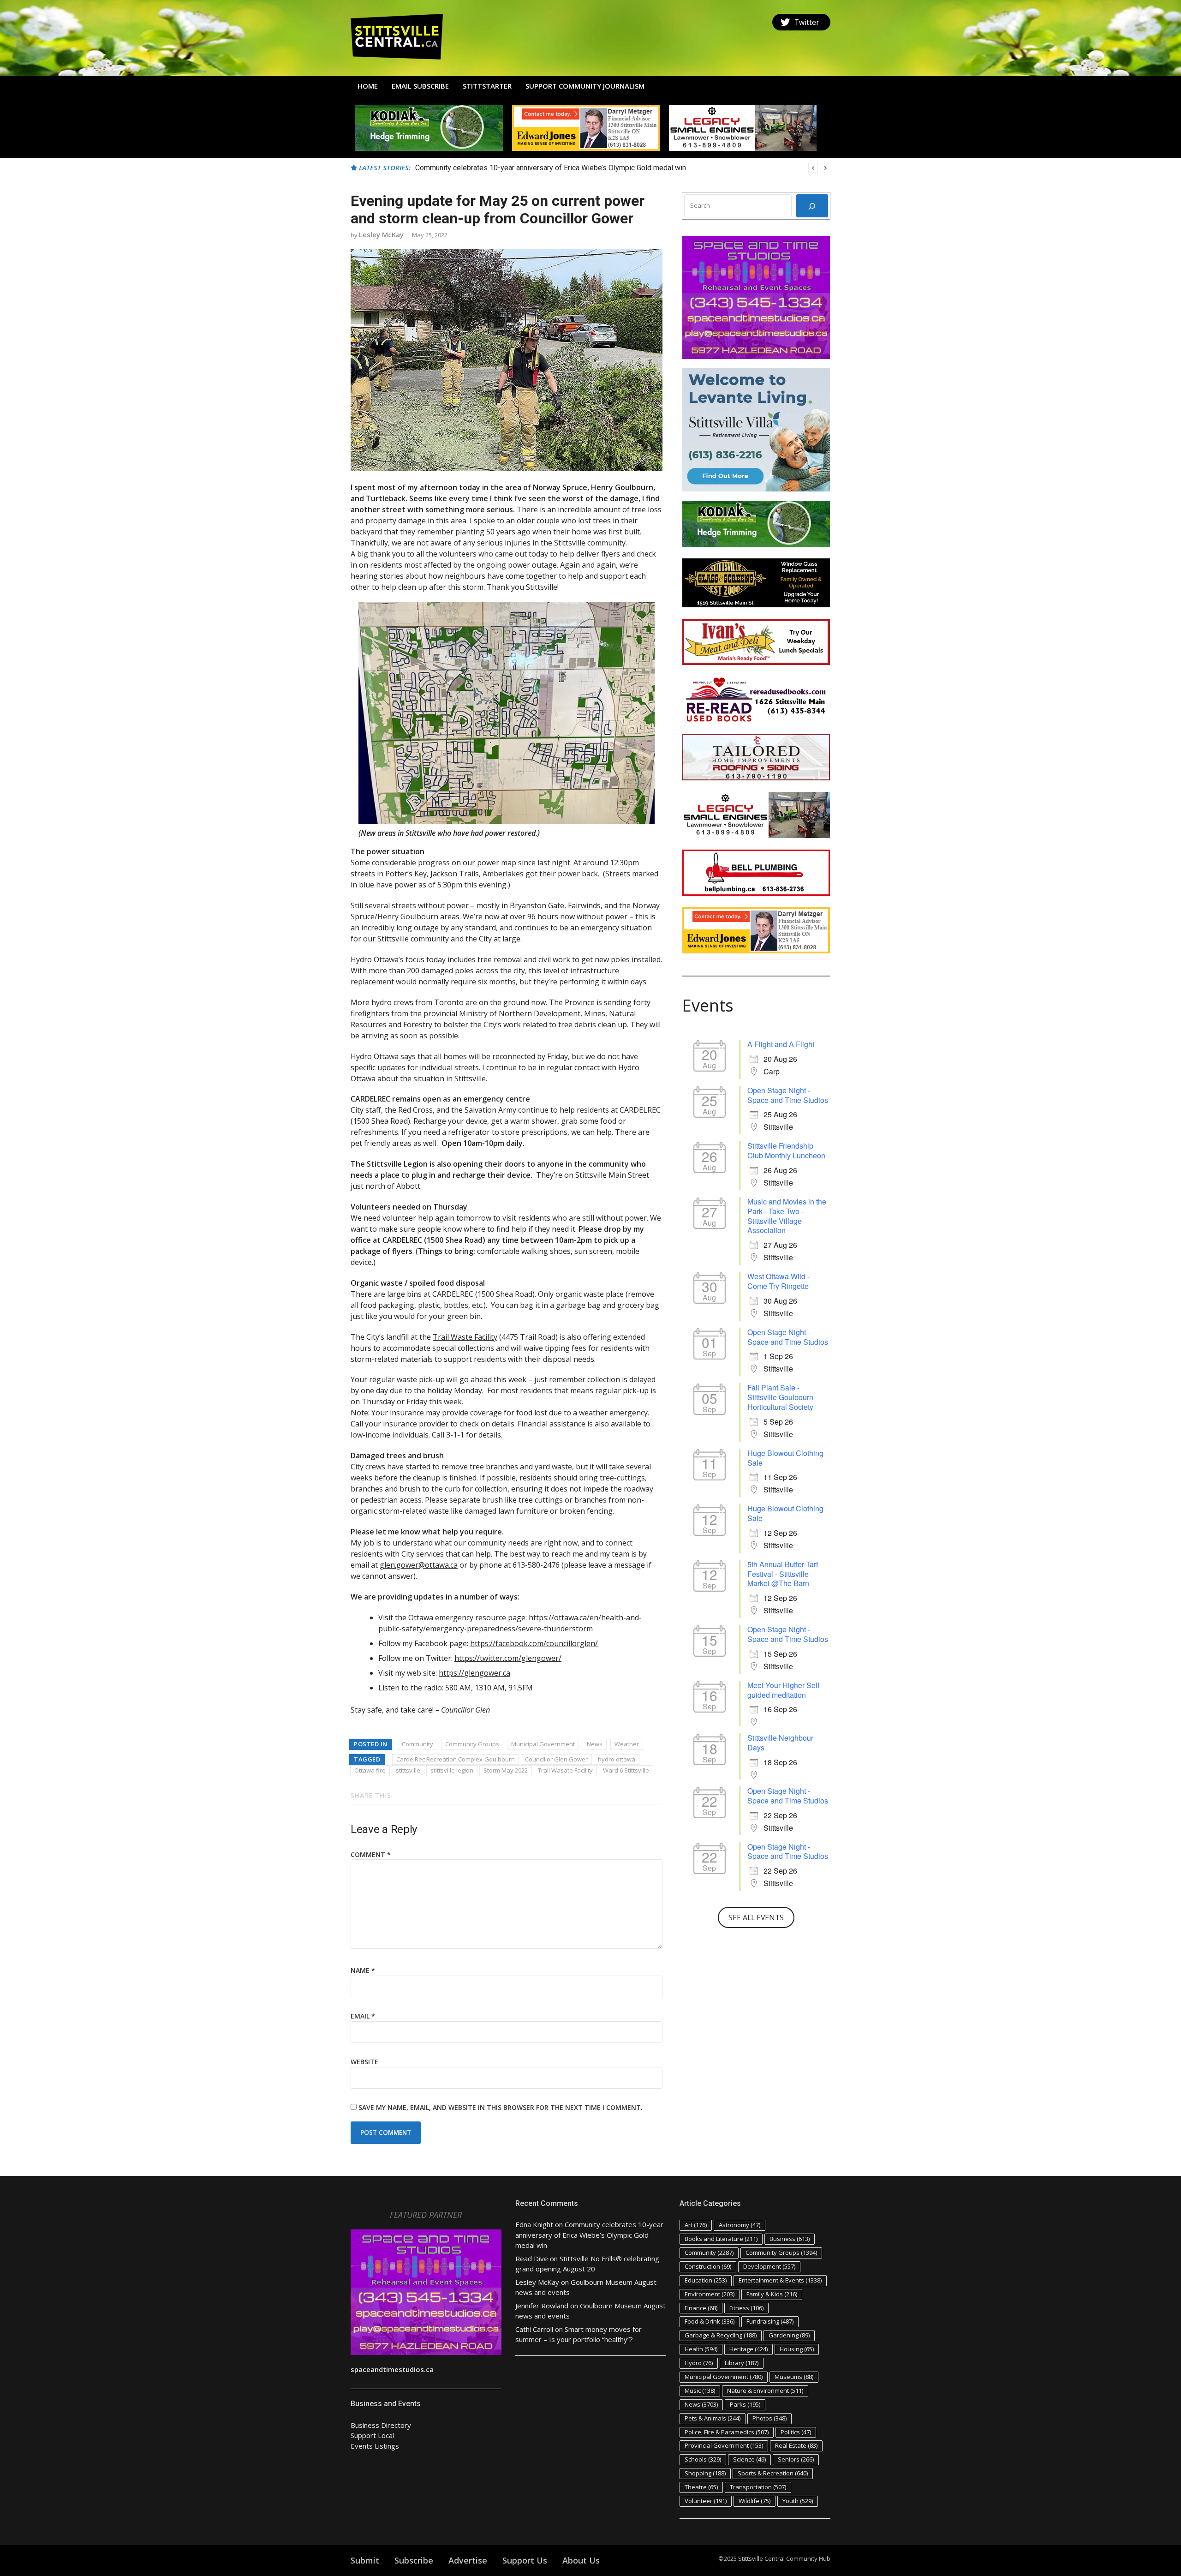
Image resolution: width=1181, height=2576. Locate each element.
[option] (623, 168)
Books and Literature (721, 2239)
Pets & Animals (713, 2418)
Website (364, 2062)
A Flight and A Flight (781, 1044)
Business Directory (381, 2425)
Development (769, 2266)
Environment (710, 2294)
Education (706, 2280)
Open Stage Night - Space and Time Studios (788, 1095)
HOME (368, 86)
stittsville (408, 1770)
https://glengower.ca (474, 1673)
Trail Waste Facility (465, 1337)
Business (790, 2239)
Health (701, 2349)
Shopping (705, 2473)
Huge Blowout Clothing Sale (785, 1458)
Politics (796, 2432)
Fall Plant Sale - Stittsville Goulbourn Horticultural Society (780, 1397)
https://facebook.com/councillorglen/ (534, 1643)
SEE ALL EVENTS (756, 1917)
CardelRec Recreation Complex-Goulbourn (456, 1759)
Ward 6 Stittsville (626, 1770)
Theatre (701, 2487)
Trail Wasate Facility (565, 1770)
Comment (371, 1854)
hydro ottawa (617, 1759)
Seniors (796, 2459)
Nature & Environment (765, 2390)
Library (742, 2363)
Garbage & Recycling (721, 2335)
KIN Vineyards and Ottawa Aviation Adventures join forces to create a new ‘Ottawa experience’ (566, 168)
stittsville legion (452, 1770)
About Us (581, 2560)
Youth (798, 2501)
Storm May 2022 (506, 1770)
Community (418, 1744)
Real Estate (796, 2445)
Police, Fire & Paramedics (727, 2432)
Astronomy (740, 2225)
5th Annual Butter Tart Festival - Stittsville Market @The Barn (783, 1574)
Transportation (758, 2487)
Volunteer (706, 2501)
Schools (703, 2459)
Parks (745, 2404)
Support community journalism (585, 86)
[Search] (812, 206)
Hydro (699, 2363)
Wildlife (755, 2501)
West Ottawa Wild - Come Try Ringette (778, 1281)
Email (363, 2016)
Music (700, 2390)
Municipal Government (543, 1744)
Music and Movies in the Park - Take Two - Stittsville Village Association (787, 1216)
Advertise (468, 2560)
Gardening (789, 2335)
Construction (708, 2266)
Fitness (746, 2308)
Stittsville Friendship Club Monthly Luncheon (786, 1150)
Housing (797, 2349)
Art (696, 2225)
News (595, 1744)
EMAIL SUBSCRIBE (420, 86)
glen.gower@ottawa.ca (419, 1565)
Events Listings (375, 2446)
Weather (627, 1744)
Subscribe (414, 2560)
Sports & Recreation (773, 2473)
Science (749, 2459)
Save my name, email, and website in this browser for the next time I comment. (501, 2107)
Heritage (749, 2349)
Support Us (525, 2560)
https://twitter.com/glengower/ (508, 1658)
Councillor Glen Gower (556, 1759)
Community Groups (472, 1744)
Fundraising (770, 2321)
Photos (769, 2418)
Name (363, 1970)
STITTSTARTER (487, 86)
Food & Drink (710, 2321)
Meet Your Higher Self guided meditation (783, 1690)
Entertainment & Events (780, 2280)
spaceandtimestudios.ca (392, 2369)
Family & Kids (772, 2294)
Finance (701, 2308)
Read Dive (532, 2258)
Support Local (372, 2435)
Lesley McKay (381, 234)
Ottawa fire (370, 1770)
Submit (365, 2560)
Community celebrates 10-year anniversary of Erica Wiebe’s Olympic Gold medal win (589, 2235)
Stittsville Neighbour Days (780, 1743)
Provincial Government (724, 2445)
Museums (794, 2377)
